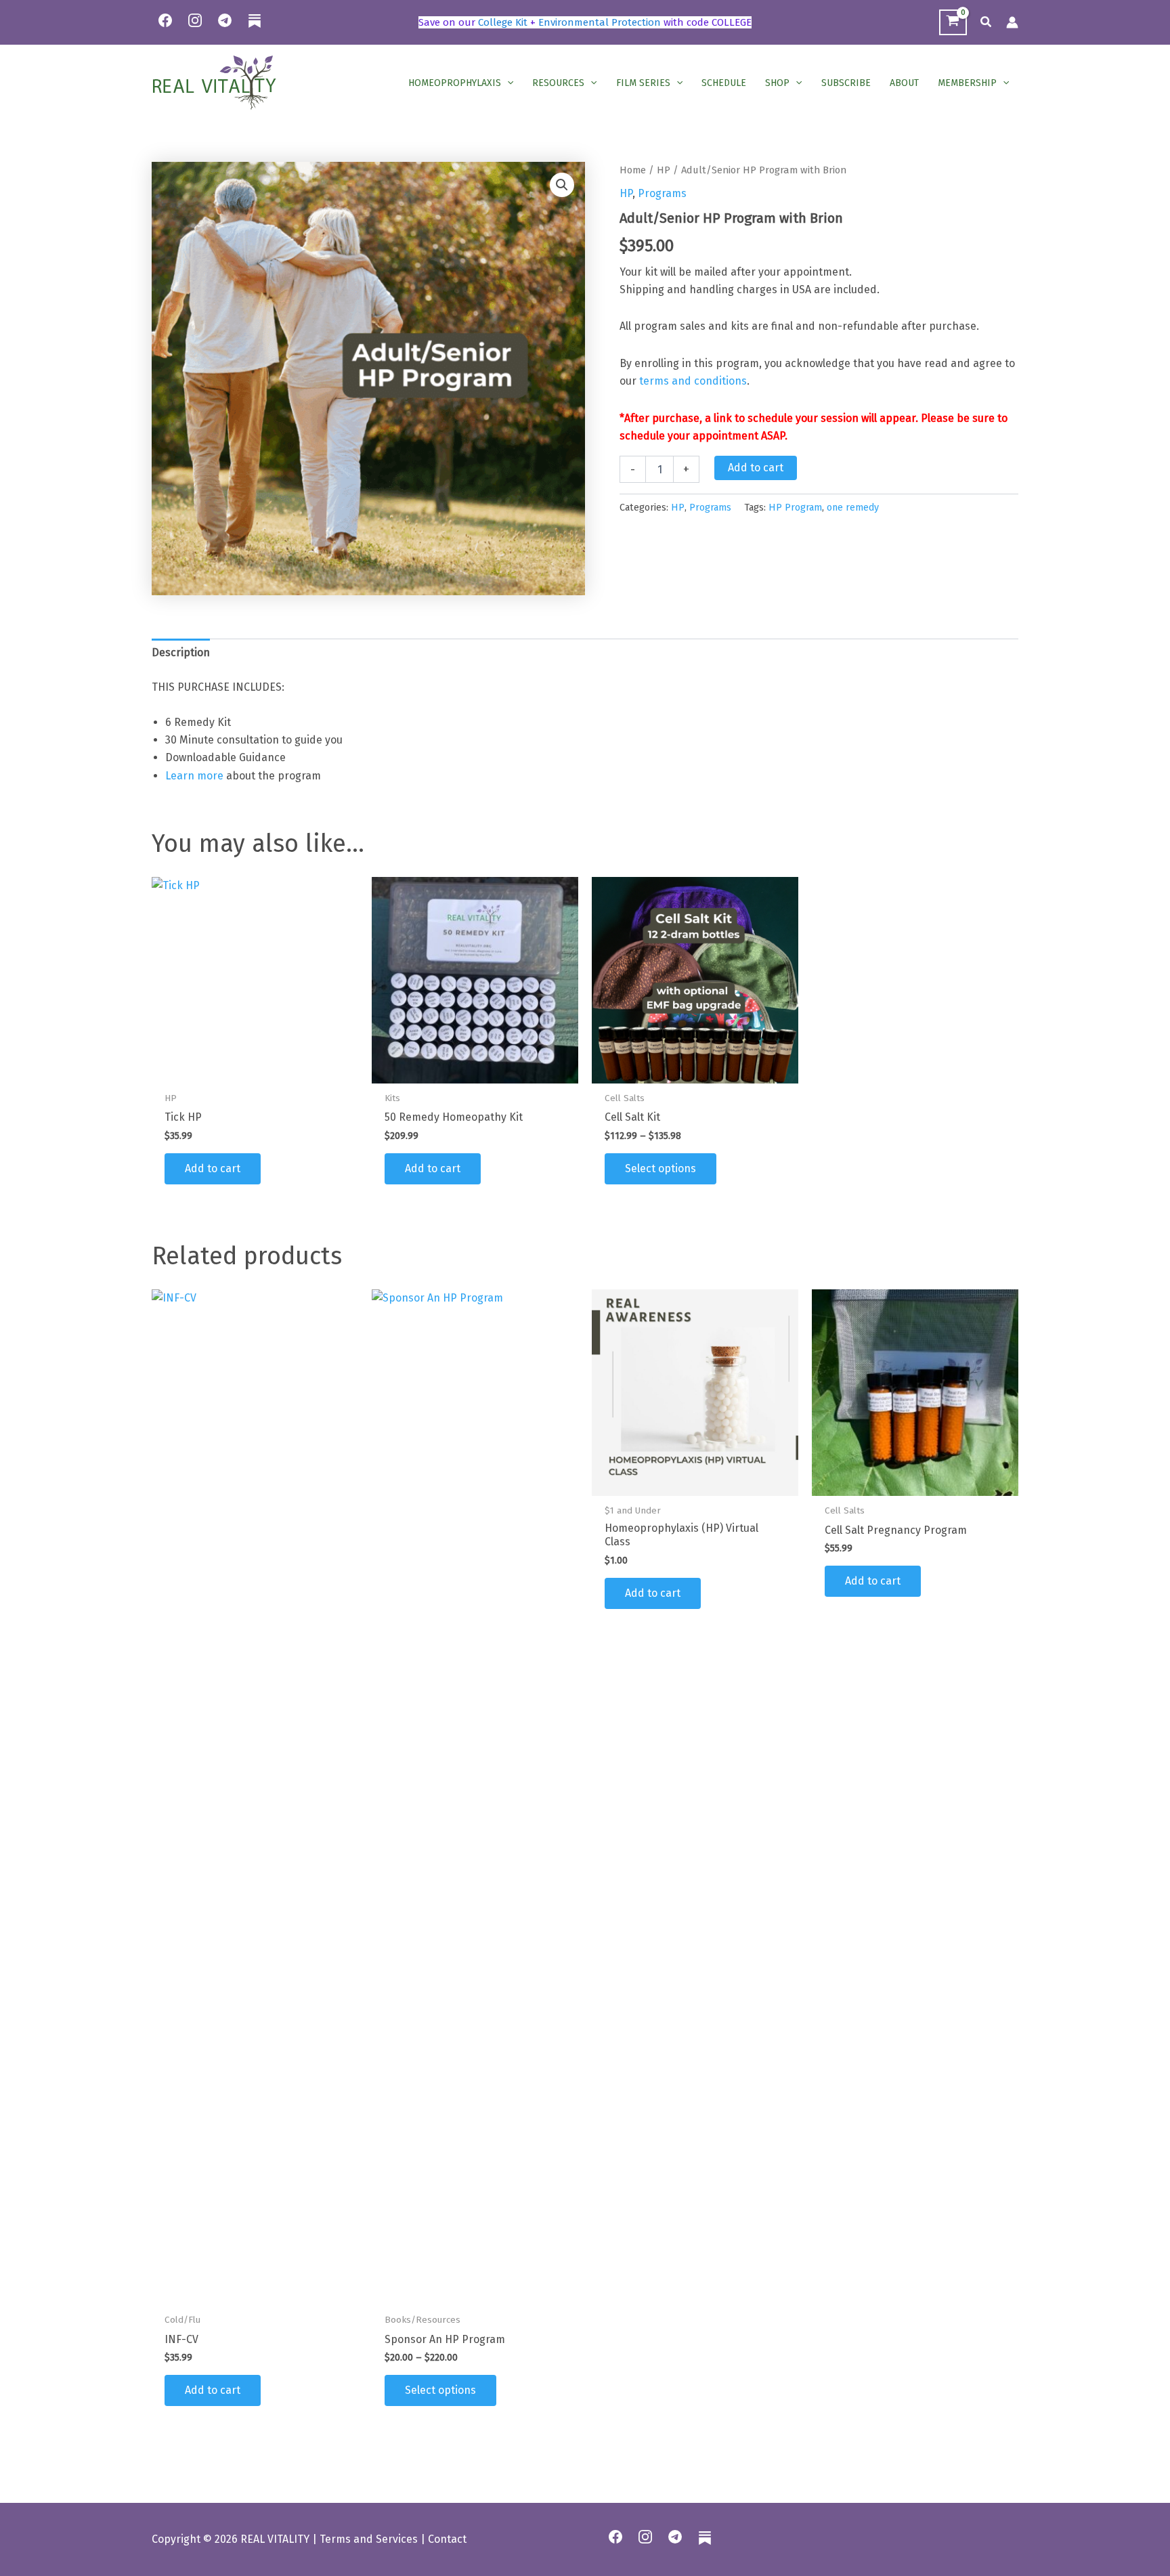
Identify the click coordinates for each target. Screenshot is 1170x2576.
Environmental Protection (600, 22)
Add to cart (756, 468)
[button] (987, 22)
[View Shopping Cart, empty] (953, 23)
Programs (662, 193)
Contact (447, 2539)
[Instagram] (195, 20)
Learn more (194, 776)
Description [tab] (181, 652)
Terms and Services (369, 2539)
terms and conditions (693, 381)
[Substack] (255, 29)
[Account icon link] (1012, 22)
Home (633, 170)
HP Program (795, 508)
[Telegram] (225, 20)
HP (664, 170)
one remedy (853, 508)
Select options (660, 1168)
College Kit (503, 22)
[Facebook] (165, 20)
